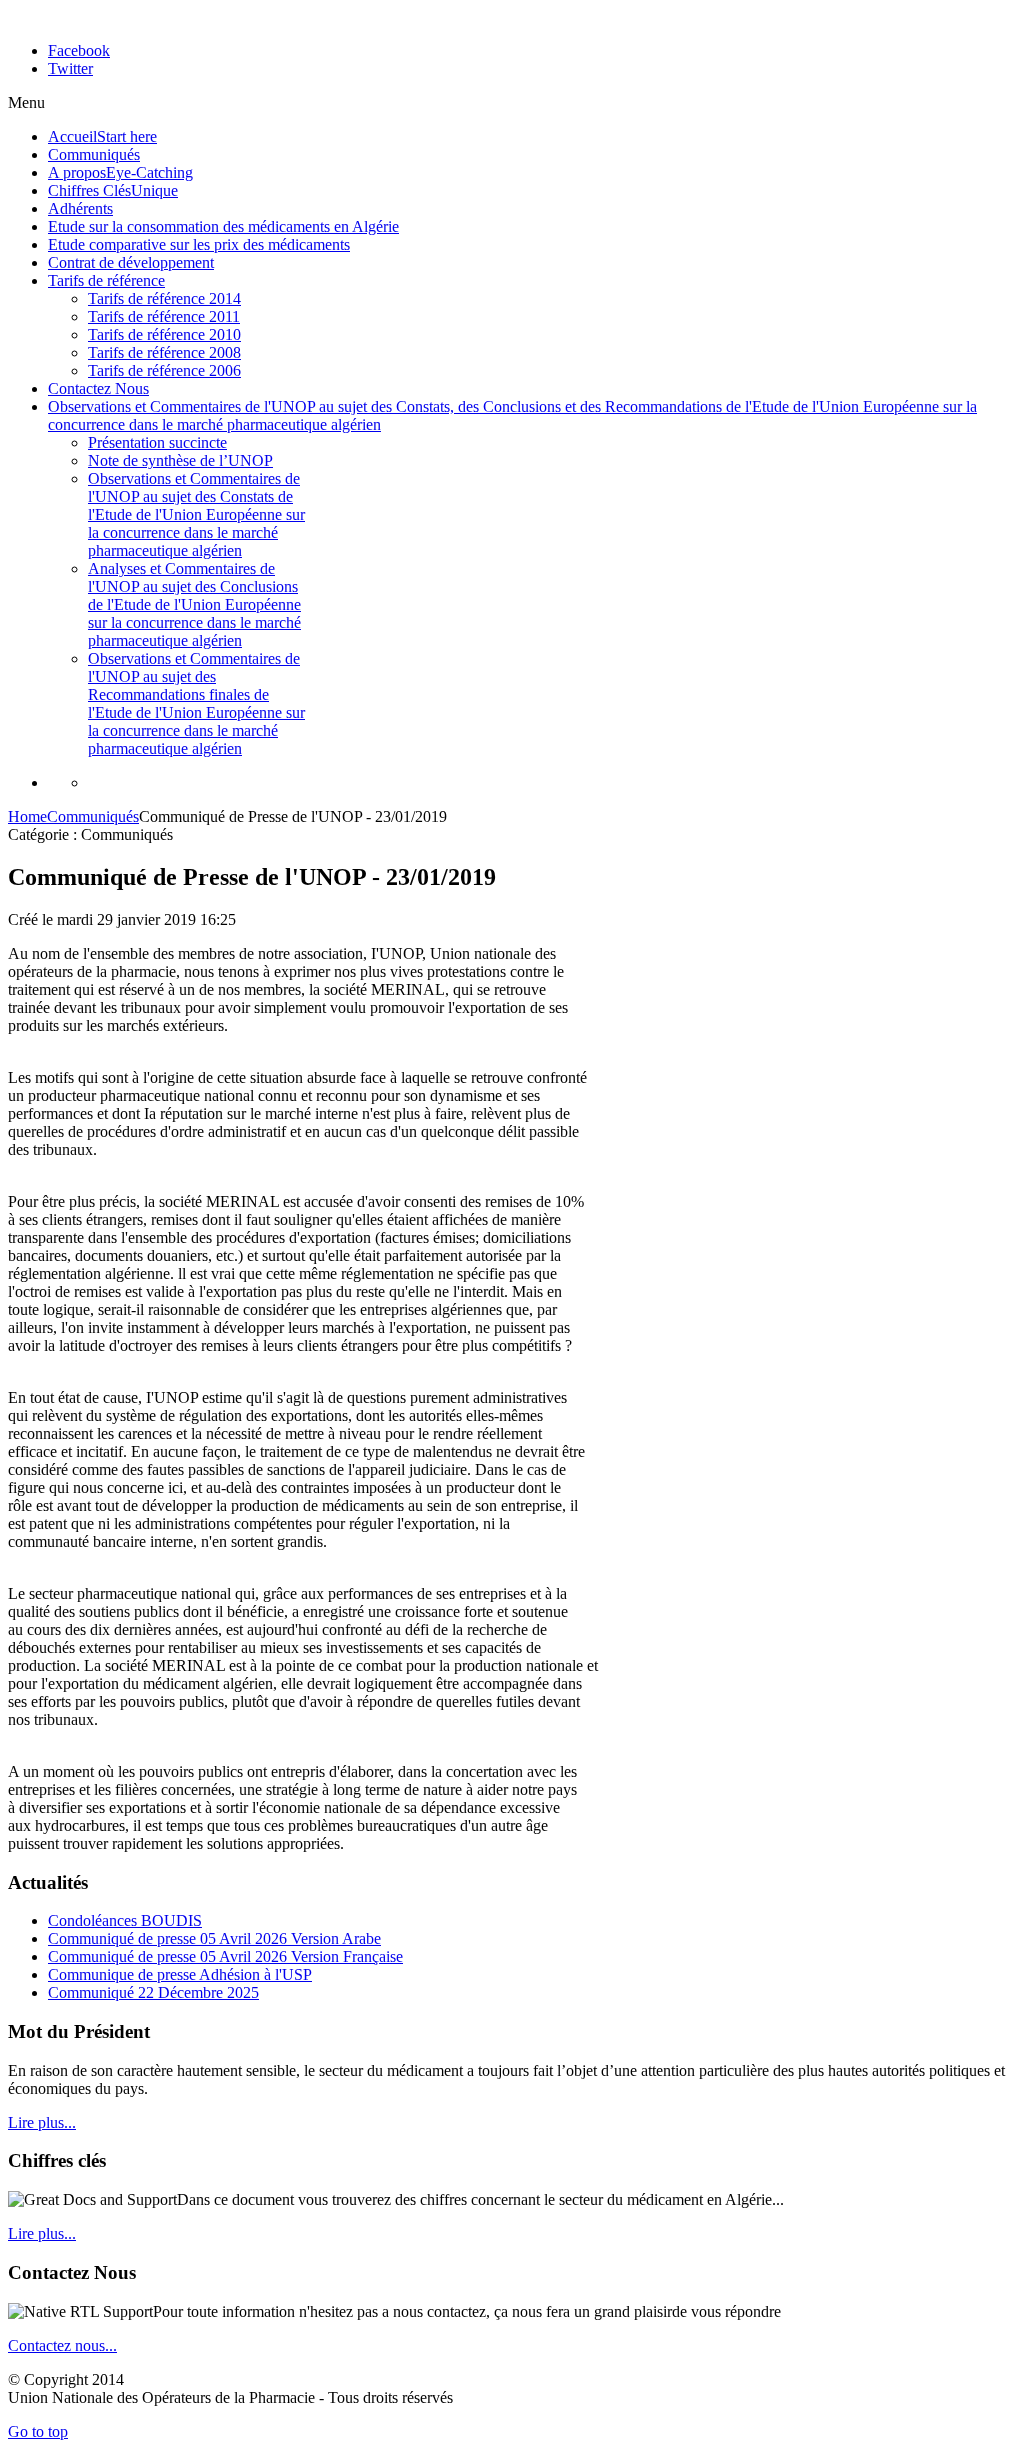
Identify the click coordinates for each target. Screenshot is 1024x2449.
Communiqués (93, 816)
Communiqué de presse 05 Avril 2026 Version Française (225, 1956)
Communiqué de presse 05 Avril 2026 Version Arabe (214, 1938)
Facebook (79, 50)
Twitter (70, 68)
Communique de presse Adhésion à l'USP (180, 1974)
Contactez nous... (62, 2345)
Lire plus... (42, 2122)
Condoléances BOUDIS (125, 1920)
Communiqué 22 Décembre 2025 (153, 1992)
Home (27, 816)
